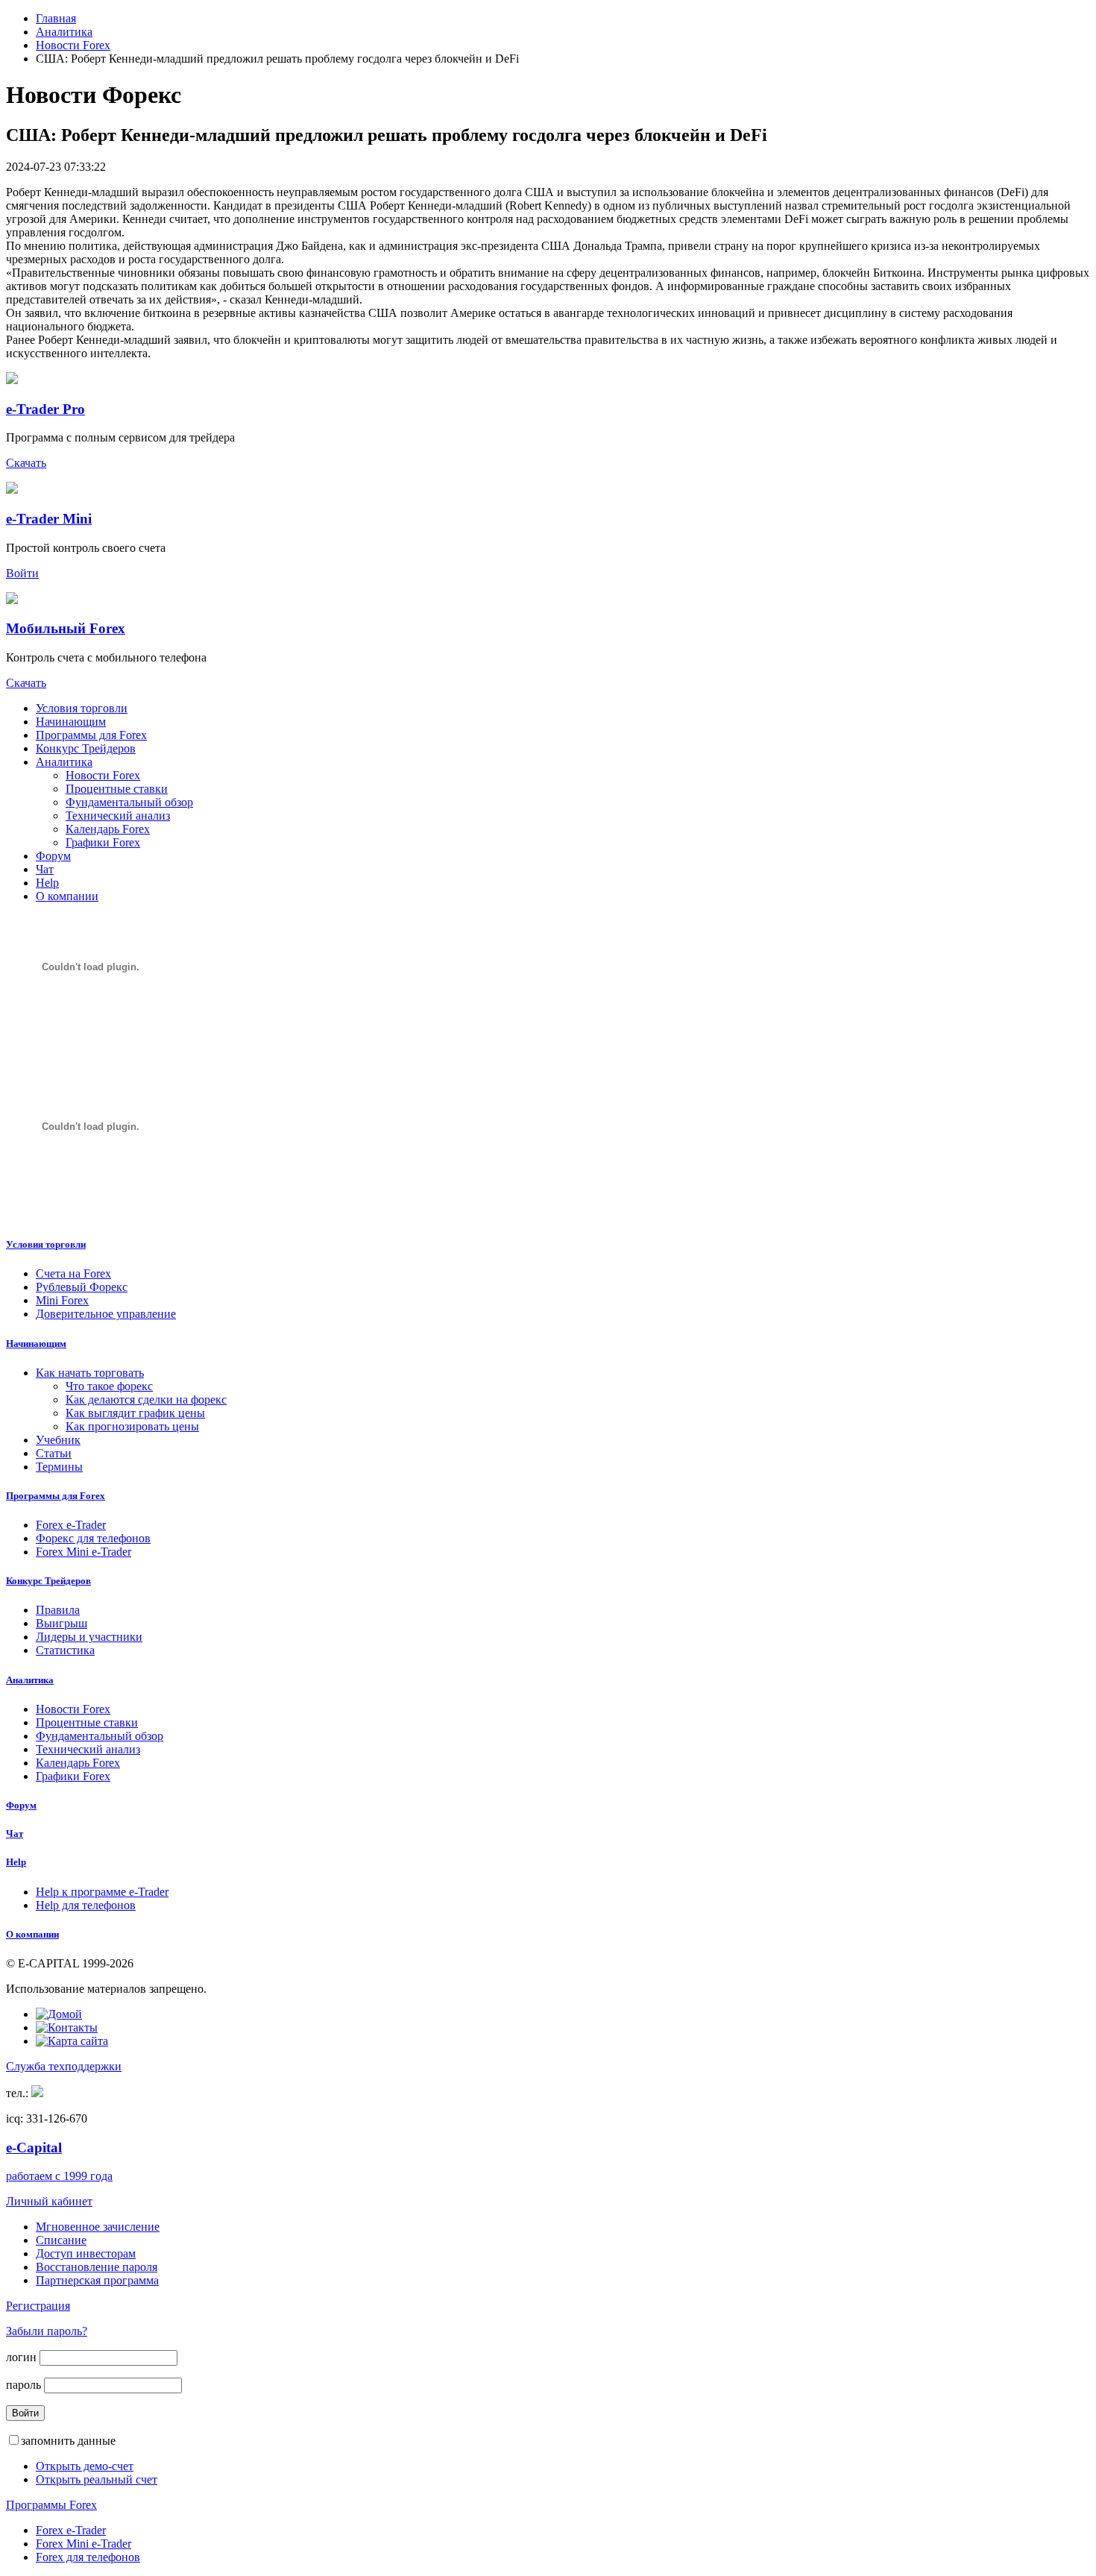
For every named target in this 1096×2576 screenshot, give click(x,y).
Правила (58, 1610)
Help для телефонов (86, 1905)
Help (47, 883)
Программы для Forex (91, 735)
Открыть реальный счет (97, 2479)
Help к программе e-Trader (102, 1892)
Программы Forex (51, 2505)
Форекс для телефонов (93, 1538)
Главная (56, 18)
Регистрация (38, 2306)
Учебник (58, 1440)
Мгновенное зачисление (98, 2227)
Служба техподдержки (64, 2066)
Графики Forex (103, 842)
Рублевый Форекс (82, 1287)
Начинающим (71, 722)
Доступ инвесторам (86, 2253)
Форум (53, 856)
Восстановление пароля (97, 2267)
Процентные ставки (117, 789)
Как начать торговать (90, 1373)
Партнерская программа (97, 2280)
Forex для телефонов (88, 2557)
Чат (45, 869)
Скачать (26, 463)
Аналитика (64, 32)
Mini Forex (62, 1300)
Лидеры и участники (89, 1637)
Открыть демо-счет (85, 2466)
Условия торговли (82, 708)
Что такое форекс (109, 1386)
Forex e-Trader (71, 1525)
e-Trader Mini (49, 519)
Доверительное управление (106, 1314)
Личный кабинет (49, 2201)
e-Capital (34, 2148)
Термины (59, 1467)
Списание (61, 2240)
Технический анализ (118, 816)
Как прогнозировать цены (132, 1426)
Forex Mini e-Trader (84, 1552)
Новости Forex (73, 45)
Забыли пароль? (47, 2331)
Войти (22, 573)
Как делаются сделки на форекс (146, 1399)
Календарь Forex (108, 829)
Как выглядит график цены (135, 1413)
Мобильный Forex (66, 628)
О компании (67, 896)
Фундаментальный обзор (129, 802)
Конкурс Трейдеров (86, 748)
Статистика (65, 1650)
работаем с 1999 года (59, 2176)
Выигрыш (62, 1623)
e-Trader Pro (45, 409)
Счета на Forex (73, 1273)
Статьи (54, 1453)
